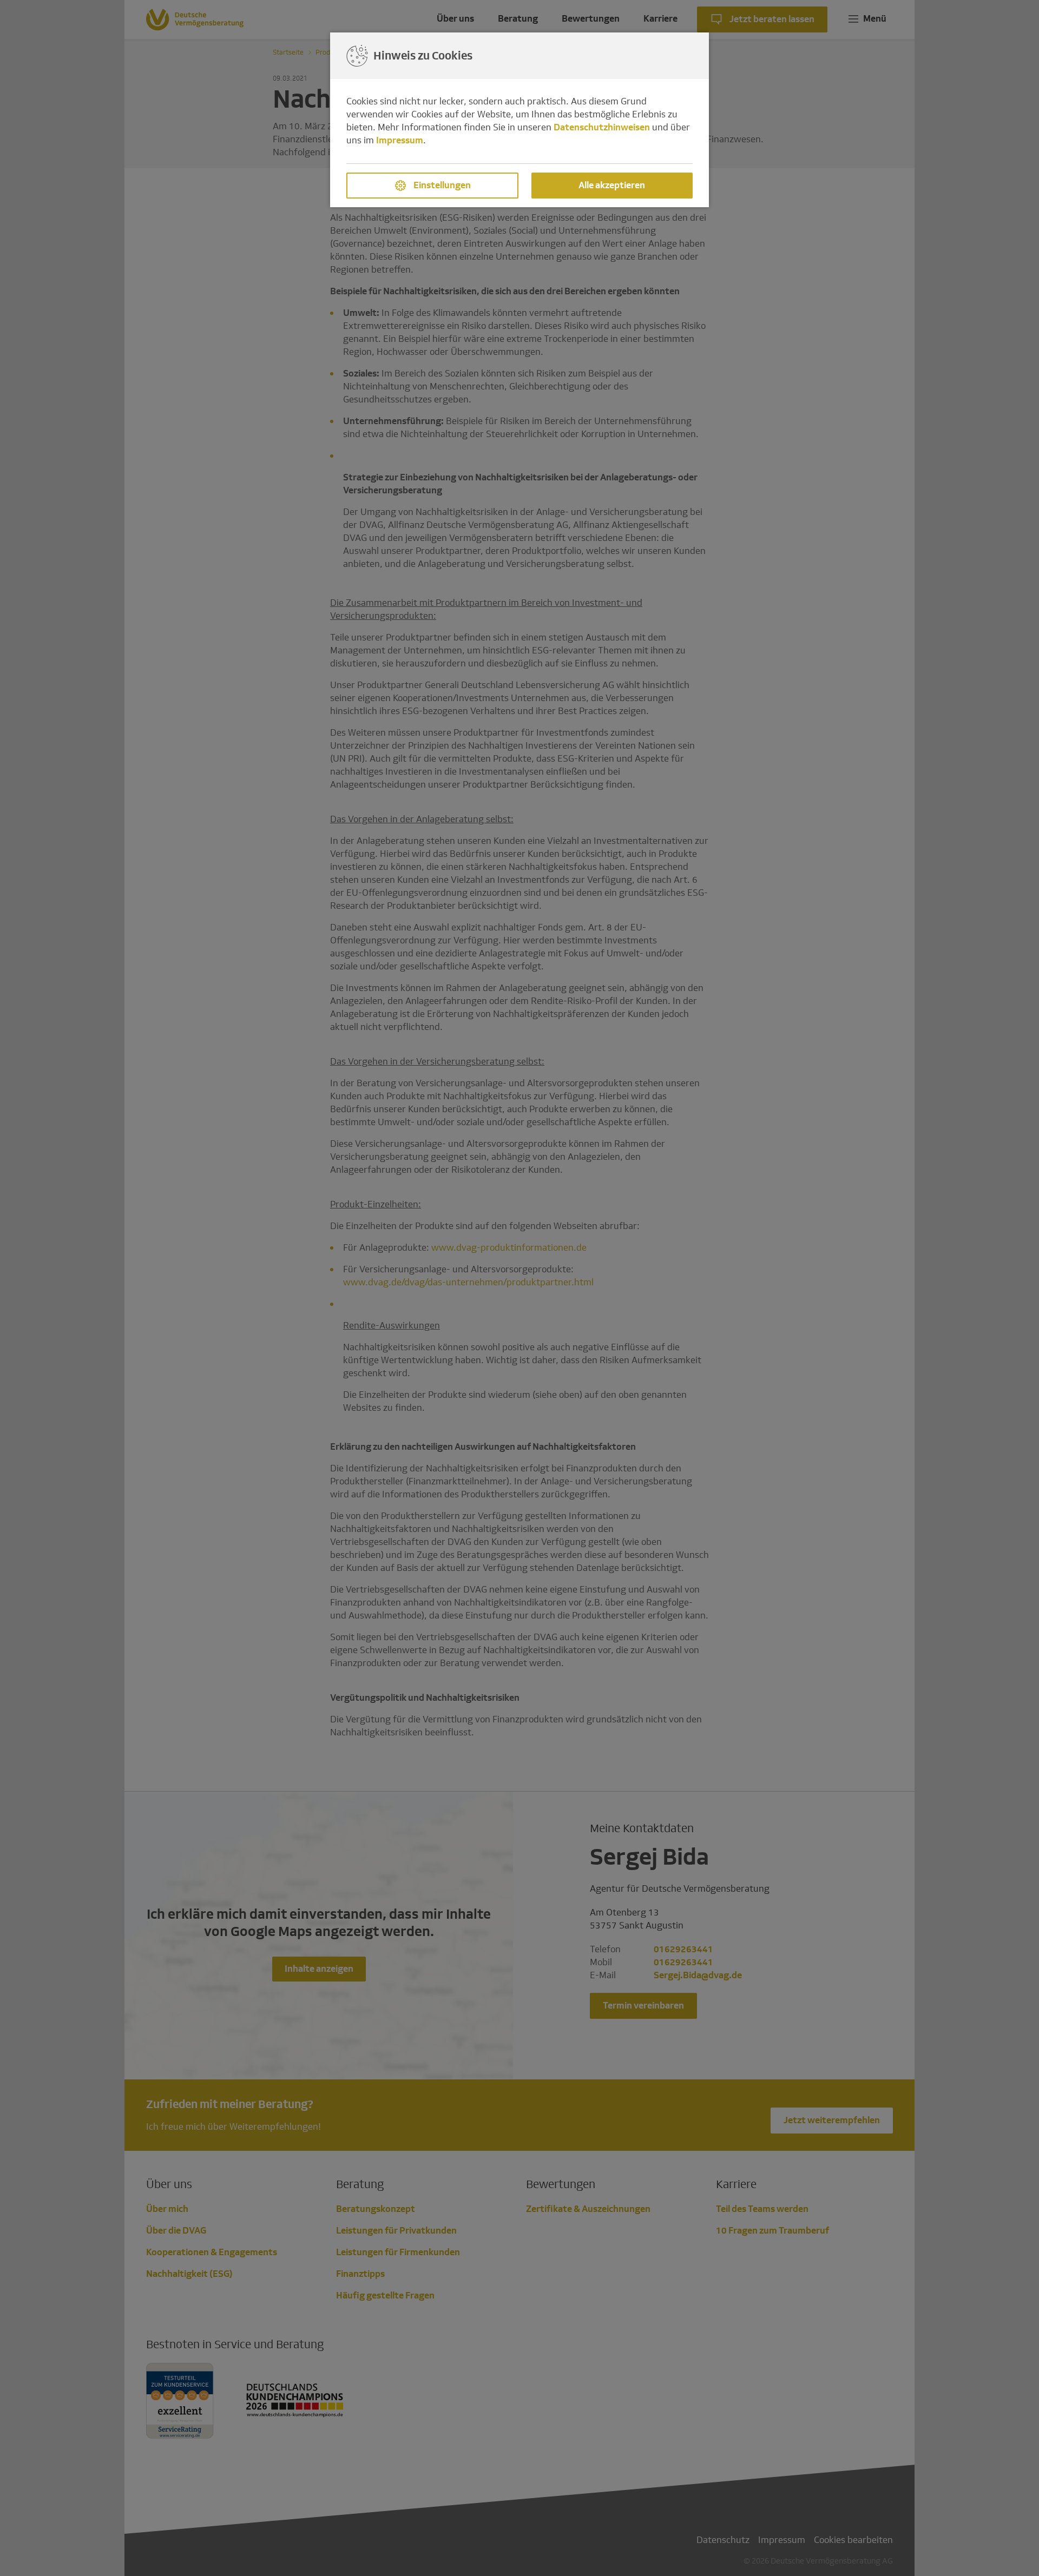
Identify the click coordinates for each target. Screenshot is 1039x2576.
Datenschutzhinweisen (602, 127)
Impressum (400, 140)
